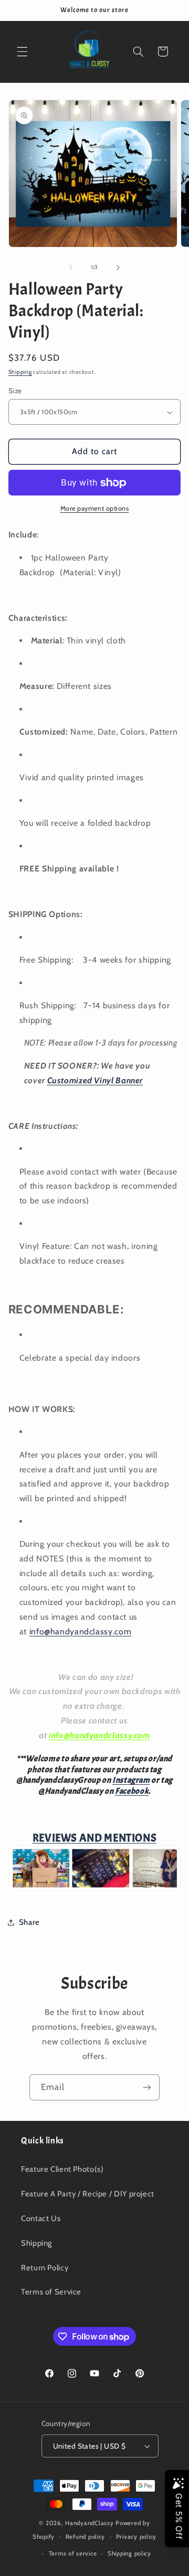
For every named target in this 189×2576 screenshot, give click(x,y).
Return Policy (45, 2268)
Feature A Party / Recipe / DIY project (88, 2194)
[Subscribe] (147, 2087)
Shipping (20, 372)
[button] (22, 51)
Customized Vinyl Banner (95, 1080)
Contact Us (41, 2218)
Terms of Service (51, 2292)
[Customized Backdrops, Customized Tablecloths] (94, 1889)
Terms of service (73, 2553)
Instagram (131, 1780)
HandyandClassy (90, 2523)
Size (15, 391)
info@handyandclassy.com (81, 1631)
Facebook (132, 1791)
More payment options (95, 508)
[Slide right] (118, 267)
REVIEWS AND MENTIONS (95, 1838)
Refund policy (86, 2537)
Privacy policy (136, 2537)
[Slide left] (71, 267)
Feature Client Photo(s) (62, 2169)
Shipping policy (129, 2553)
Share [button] (29, 1922)
